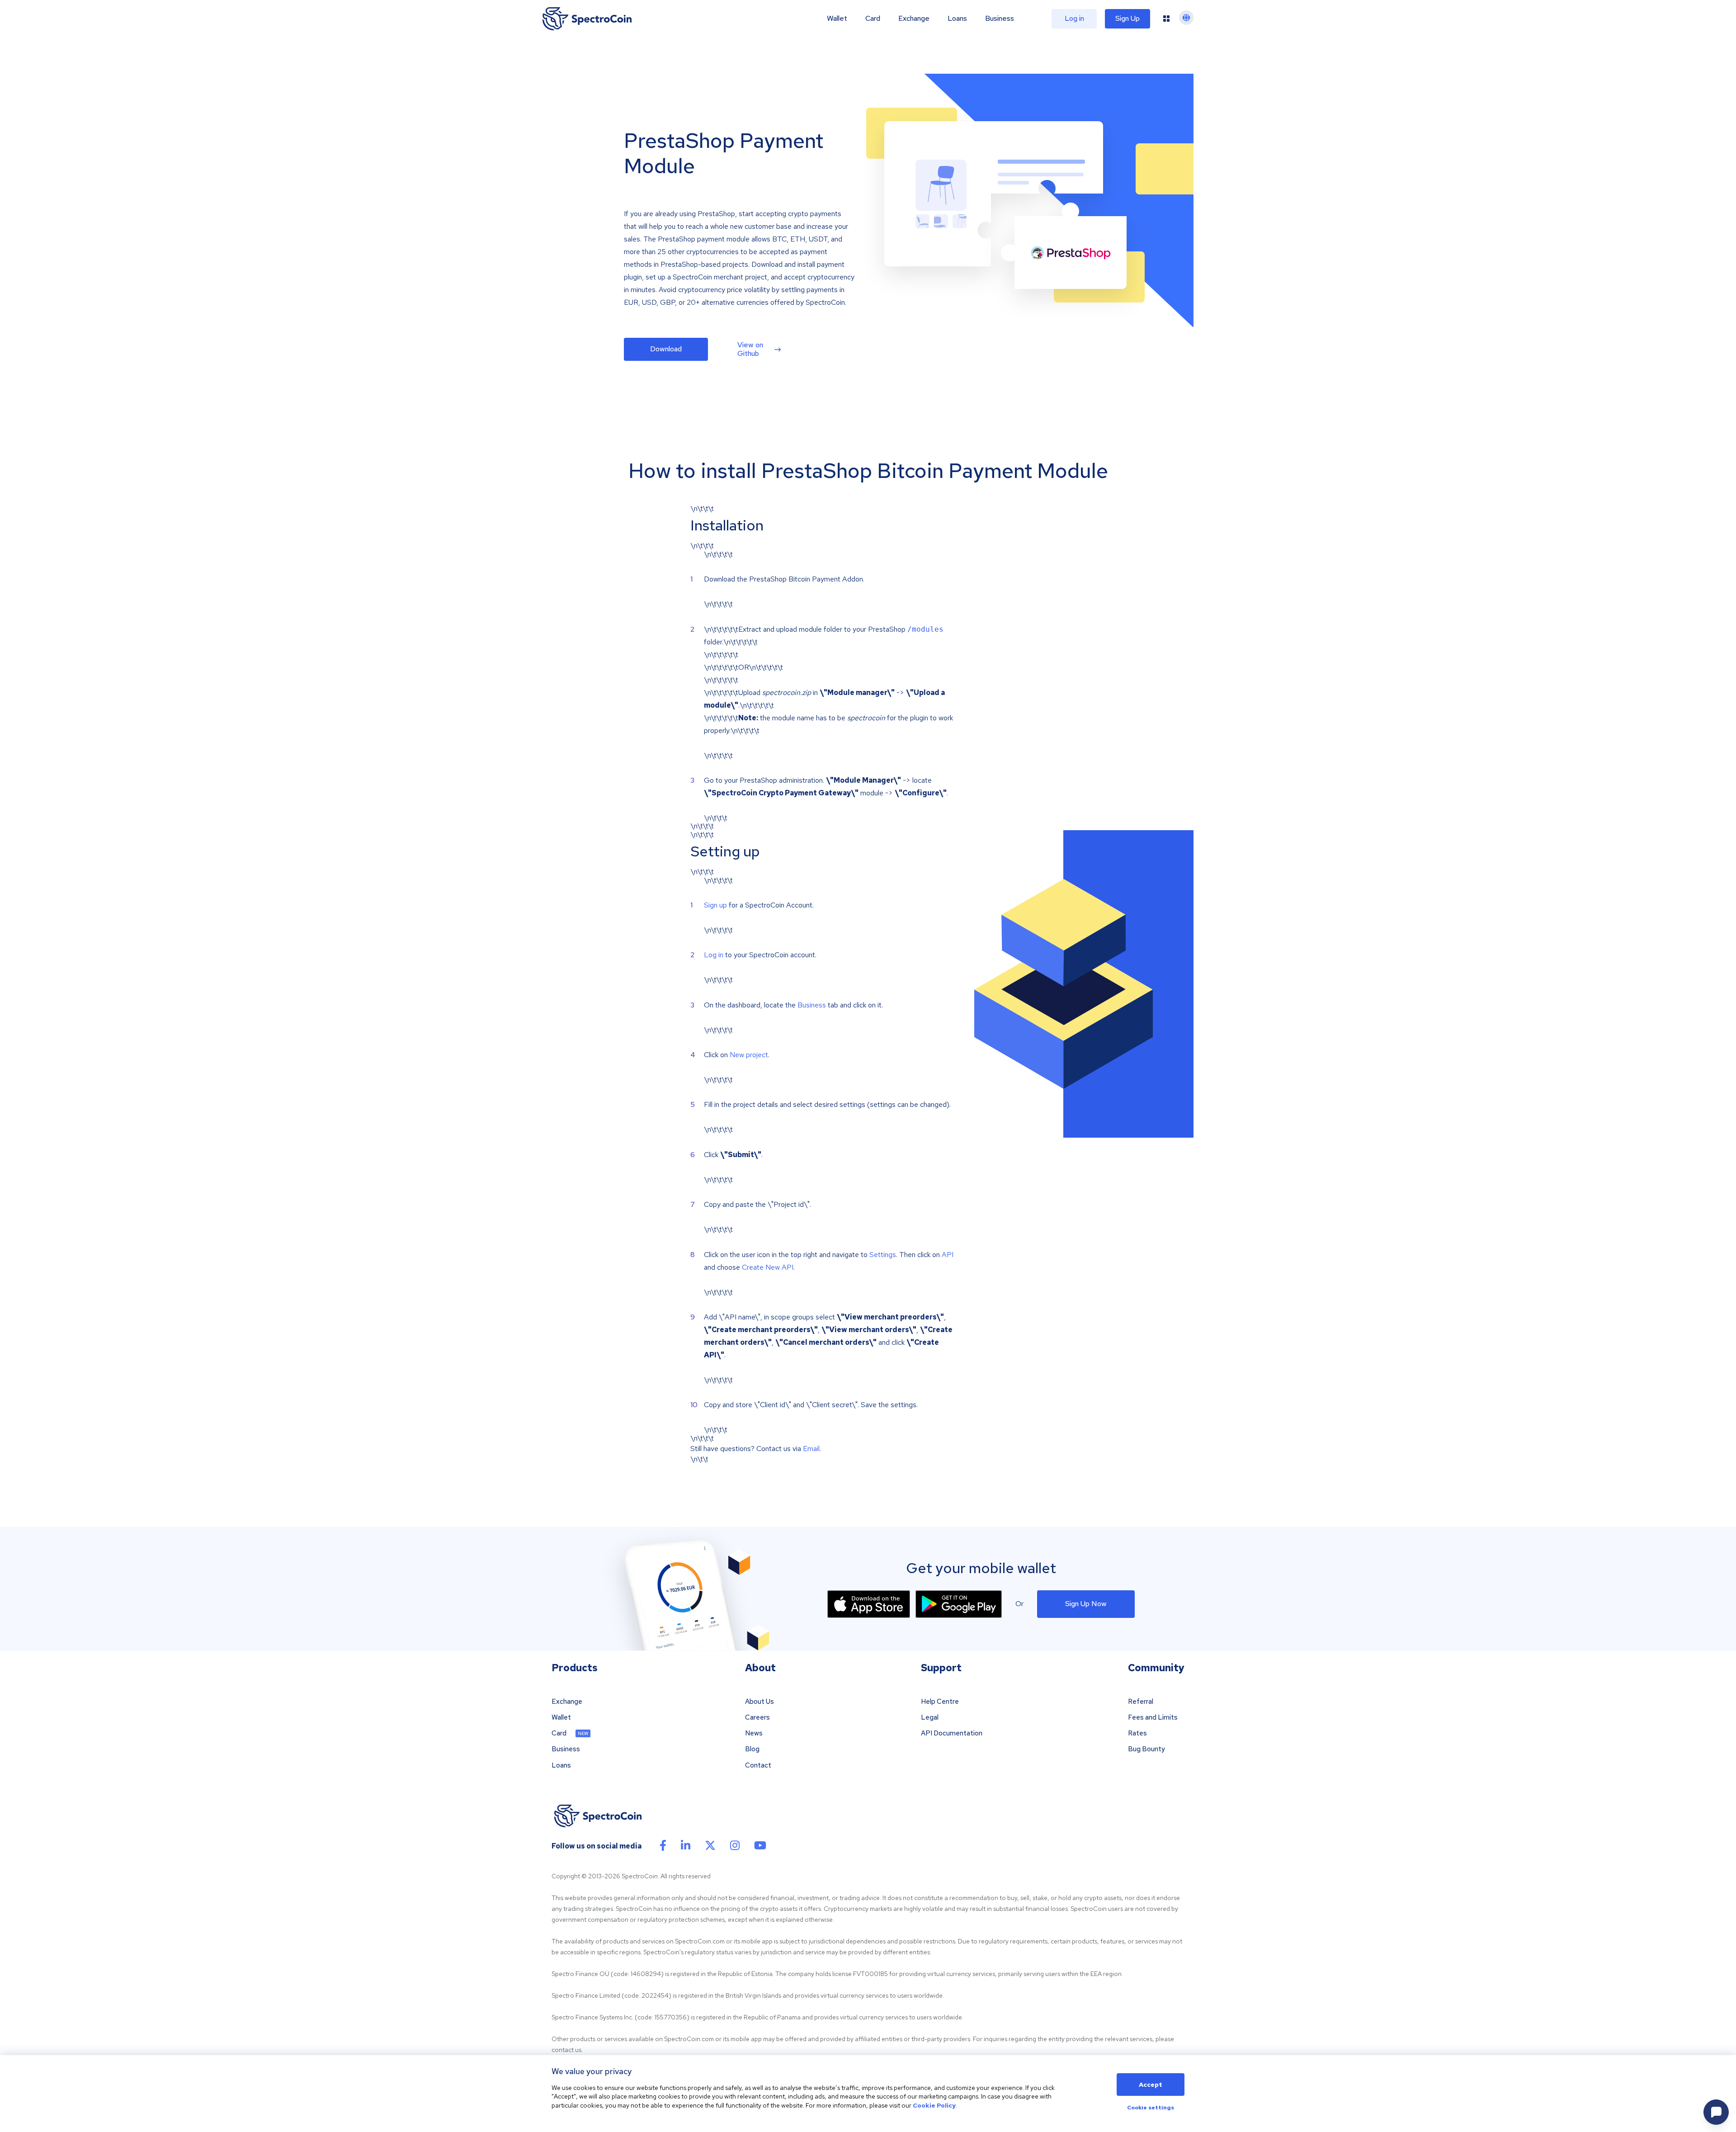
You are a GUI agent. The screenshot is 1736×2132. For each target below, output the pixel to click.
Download (666, 349)
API (948, 1255)
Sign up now (1086, 1604)
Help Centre (940, 1702)
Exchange (914, 19)
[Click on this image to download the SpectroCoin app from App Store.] (869, 1604)
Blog (752, 1749)
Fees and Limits (1153, 1718)
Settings (883, 1255)
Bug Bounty (1146, 1749)
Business (1000, 19)
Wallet (837, 19)
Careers (757, 1718)
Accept (1151, 2085)
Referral (1141, 1702)
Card (873, 19)
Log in (714, 955)
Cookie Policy (934, 2105)
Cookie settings (1151, 2108)
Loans (957, 19)
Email (811, 1449)
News (754, 1733)
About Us (759, 1702)
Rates (1137, 1733)
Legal (930, 1718)
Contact (758, 1766)
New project (749, 1055)
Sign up (715, 905)
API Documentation (952, 1733)
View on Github (750, 349)
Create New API (768, 1267)
